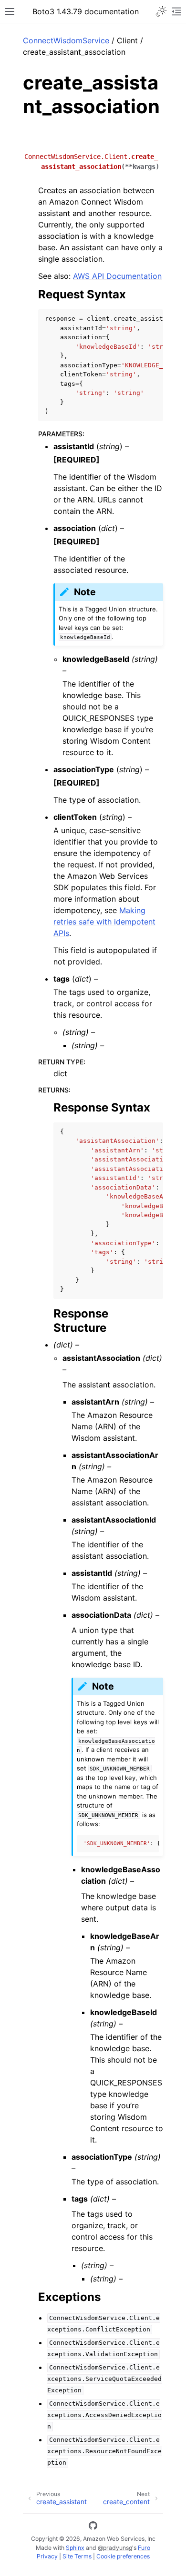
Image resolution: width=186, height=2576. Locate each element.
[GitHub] (93, 2527)
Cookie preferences (123, 2556)
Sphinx (75, 2548)
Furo (144, 2548)
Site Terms (77, 2556)
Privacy (47, 2556)
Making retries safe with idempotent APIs (104, 922)
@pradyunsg (115, 2548)
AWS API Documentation (117, 276)
